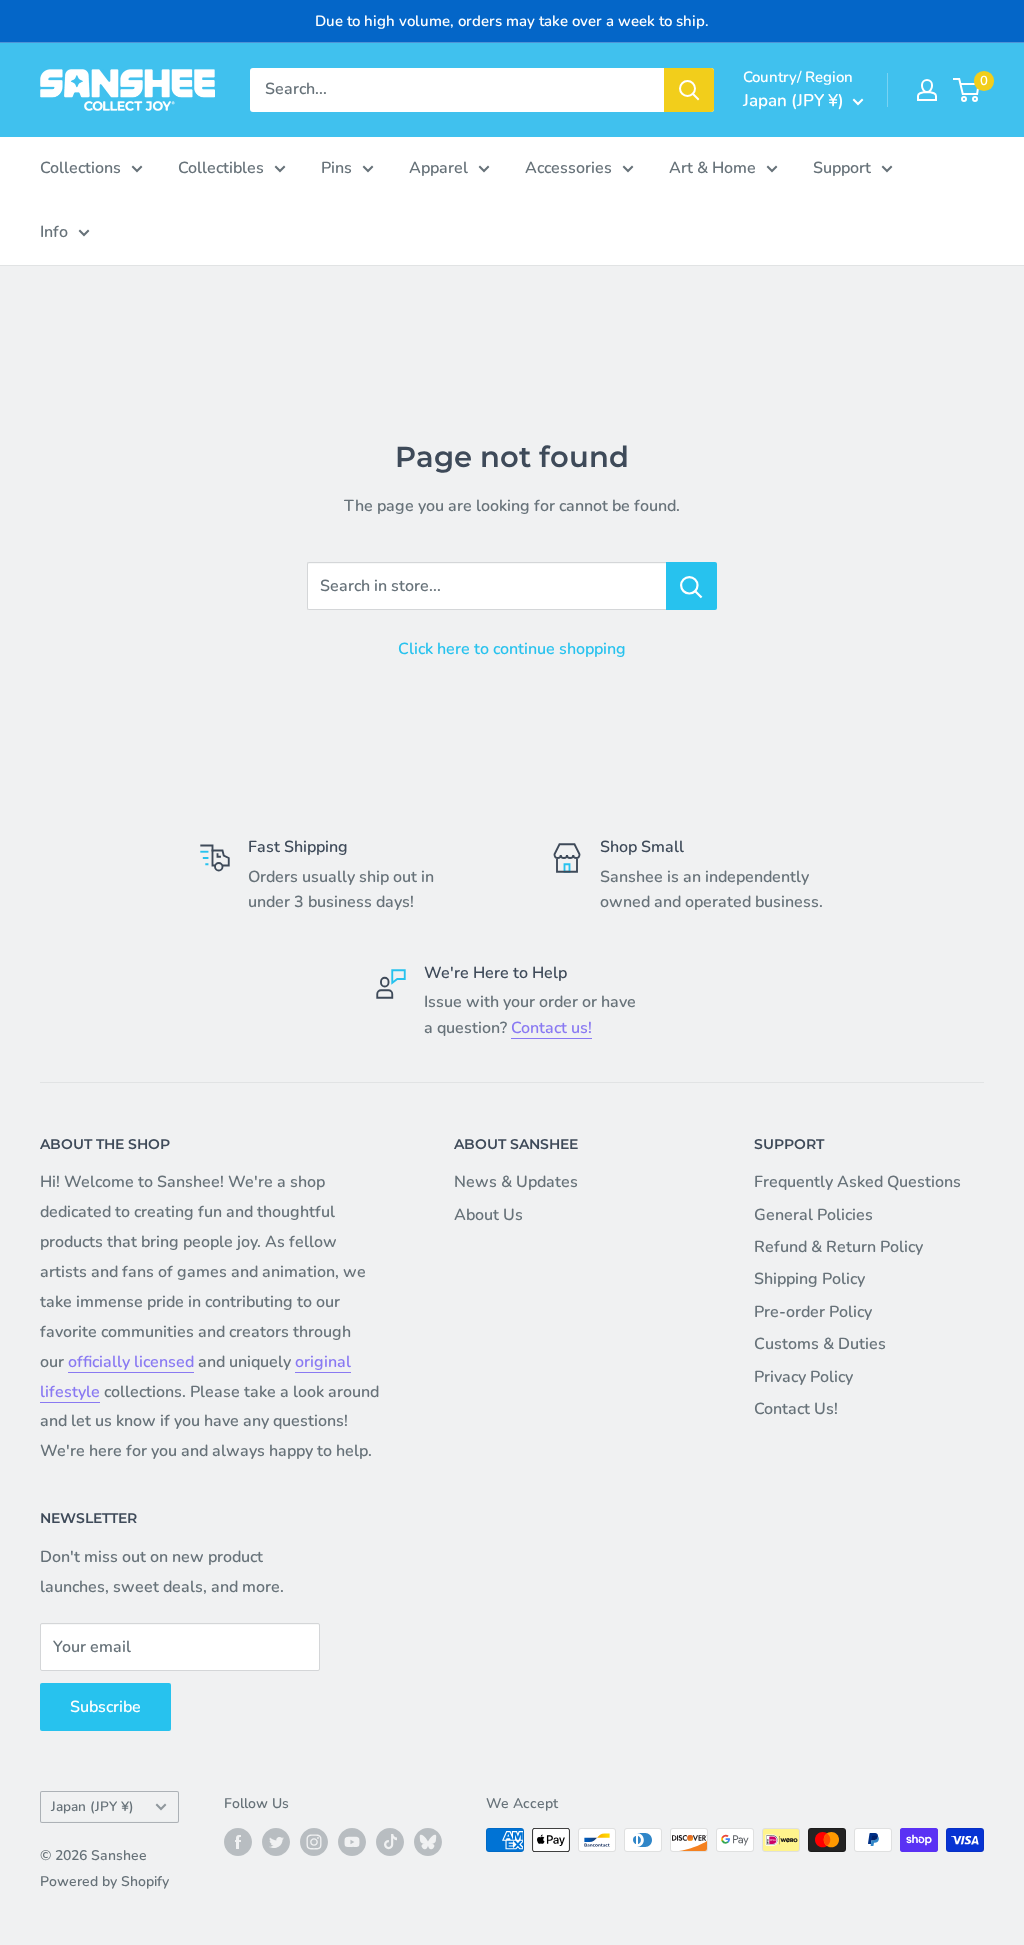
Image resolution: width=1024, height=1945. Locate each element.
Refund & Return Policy (838, 1247)
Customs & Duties (820, 1344)
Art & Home (712, 168)
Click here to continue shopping (512, 649)
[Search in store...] (691, 586)
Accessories (568, 168)
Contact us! (551, 1028)
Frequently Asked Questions (857, 1182)
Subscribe (105, 1707)
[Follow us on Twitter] (276, 1842)
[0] (967, 90)
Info (54, 232)
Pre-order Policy (813, 1312)
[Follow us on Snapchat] (428, 1842)
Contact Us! (796, 1409)
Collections (80, 168)
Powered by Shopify (104, 1881)
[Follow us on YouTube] (352, 1842)
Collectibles (221, 168)
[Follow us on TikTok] (390, 1842)
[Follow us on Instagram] (314, 1842)
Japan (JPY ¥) (92, 1806)
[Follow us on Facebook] (238, 1842)
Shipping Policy (809, 1279)
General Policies (813, 1215)
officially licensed (131, 1362)
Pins (336, 168)
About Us (488, 1215)
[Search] (689, 90)
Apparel (438, 168)
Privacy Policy (803, 1377)
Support (842, 168)
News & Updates (516, 1182)
